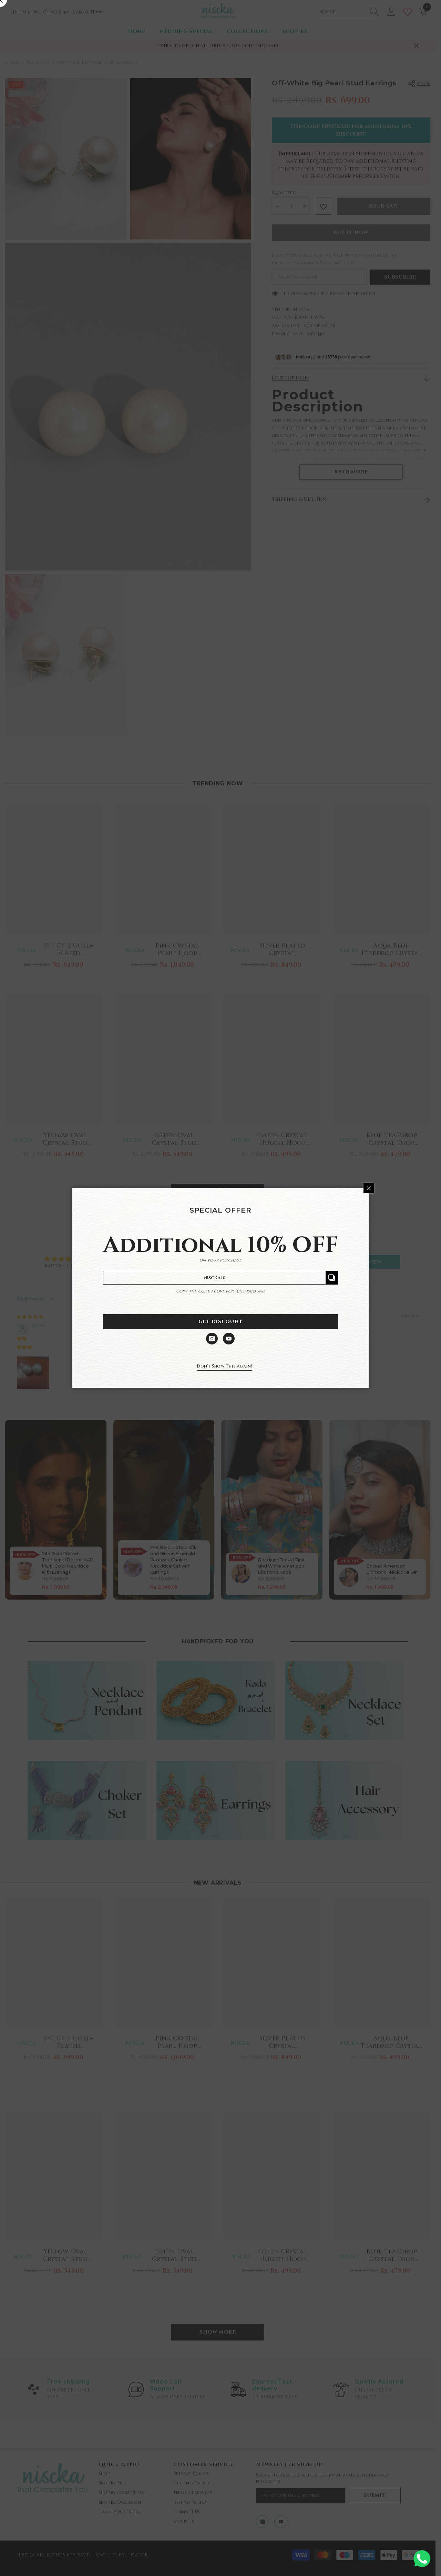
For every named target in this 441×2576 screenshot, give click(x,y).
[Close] (369, 1188)
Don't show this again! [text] (224, 1366)
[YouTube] (229, 1339)
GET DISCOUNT (220, 1322)
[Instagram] (212, 1339)
